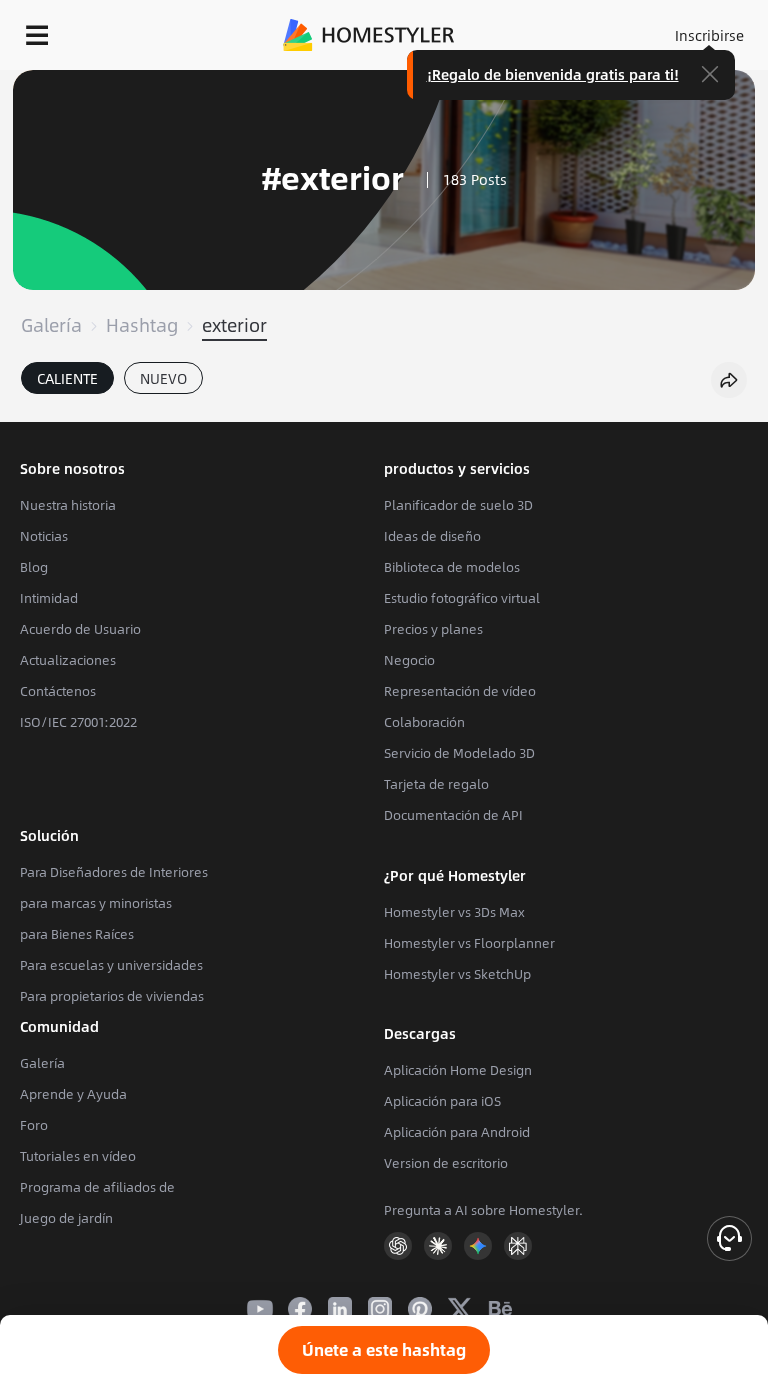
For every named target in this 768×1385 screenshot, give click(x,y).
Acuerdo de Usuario (80, 629)
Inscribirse (709, 35)
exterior (234, 325)
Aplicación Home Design (458, 1070)
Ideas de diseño (432, 536)
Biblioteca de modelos (452, 567)
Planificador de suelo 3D (458, 505)
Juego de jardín (66, 1218)
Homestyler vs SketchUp (457, 974)
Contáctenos (58, 691)
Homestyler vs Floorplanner (469, 943)
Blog (34, 567)
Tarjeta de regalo (436, 784)
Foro (34, 1125)
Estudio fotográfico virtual (462, 598)
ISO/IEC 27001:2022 (78, 722)
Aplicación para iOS (442, 1101)
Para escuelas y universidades (111, 965)
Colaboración (424, 722)
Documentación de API (453, 815)
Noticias (44, 536)
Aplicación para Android (457, 1132)
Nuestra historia (68, 505)
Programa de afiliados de (97, 1187)
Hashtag (142, 325)
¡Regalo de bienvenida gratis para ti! (553, 74)
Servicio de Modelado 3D (459, 753)
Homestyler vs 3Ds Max (454, 912)
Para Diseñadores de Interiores (114, 872)
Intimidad (49, 598)
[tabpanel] (384, 412)
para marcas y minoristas (96, 903)
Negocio (409, 660)
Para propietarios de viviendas (112, 996)
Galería (51, 325)
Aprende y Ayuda (73, 1094)
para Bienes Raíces (77, 934)
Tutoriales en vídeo (78, 1156)
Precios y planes (433, 629)
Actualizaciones (68, 660)
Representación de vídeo (460, 691)
